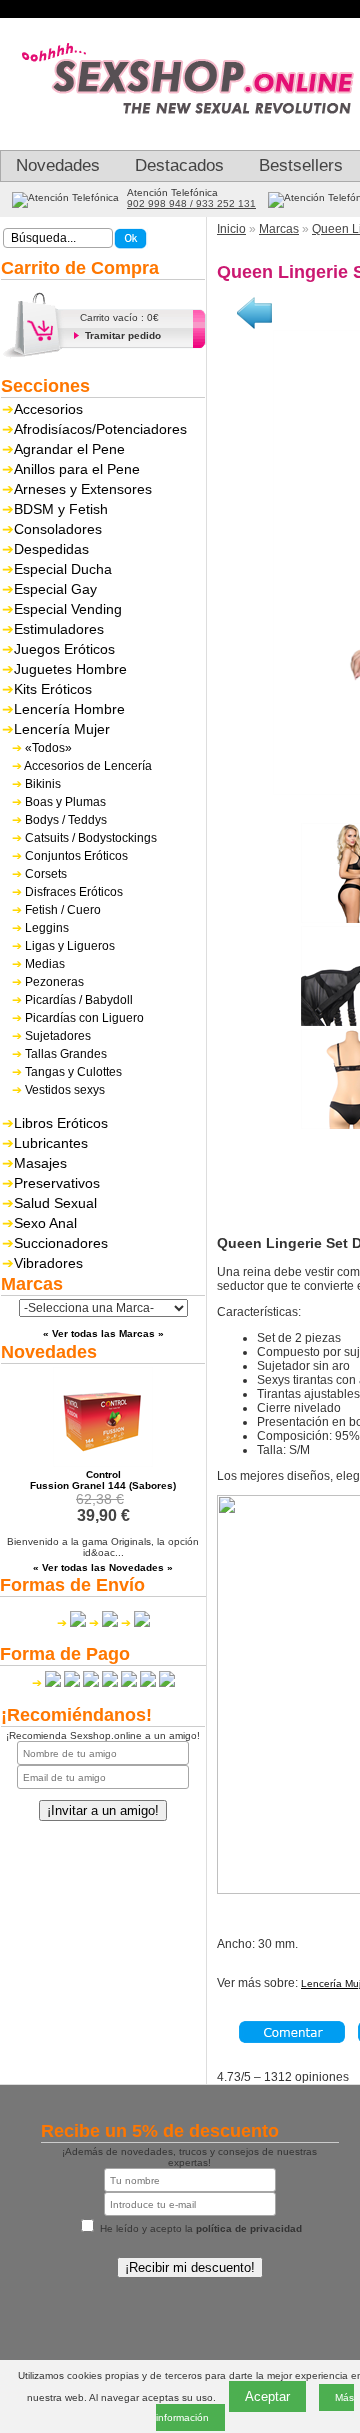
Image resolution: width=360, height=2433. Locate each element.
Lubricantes (51, 1143)
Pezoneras (54, 982)
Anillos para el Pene (77, 469)
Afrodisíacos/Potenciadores (100, 429)
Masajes (40, 1163)
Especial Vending (68, 609)
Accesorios (48, 409)
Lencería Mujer (62, 729)
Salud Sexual (55, 1203)
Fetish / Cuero (63, 910)
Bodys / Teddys (66, 820)
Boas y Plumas (65, 802)
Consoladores (58, 529)
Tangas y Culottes (73, 1072)
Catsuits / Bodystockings (91, 838)
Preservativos (57, 1183)
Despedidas (51, 549)
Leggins (47, 928)
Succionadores (61, 1243)
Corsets (46, 874)
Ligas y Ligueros (70, 946)
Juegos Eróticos (64, 649)
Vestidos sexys (65, 1090)
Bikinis (43, 784)
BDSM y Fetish (61, 509)
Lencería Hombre (69, 709)
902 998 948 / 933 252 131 (191, 203)
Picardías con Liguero (84, 1018)
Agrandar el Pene (69, 449)
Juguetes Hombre (70, 669)
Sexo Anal (45, 1223)
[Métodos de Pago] (103, 1683)
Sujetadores (58, 1036)
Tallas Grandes (66, 1054)
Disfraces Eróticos (74, 892)
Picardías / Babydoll (79, 1000)
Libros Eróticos (61, 1123)
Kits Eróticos (53, 689)
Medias (45, 964)
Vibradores (48, 1263)
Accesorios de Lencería (88, 766)
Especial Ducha (63, 569)
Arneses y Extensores (83, 489)
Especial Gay (55, 589)
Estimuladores (59, 629)
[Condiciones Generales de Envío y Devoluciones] (71, 1623)
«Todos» (48, 748)
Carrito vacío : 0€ (119, 317)
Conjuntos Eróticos (76, 856)
